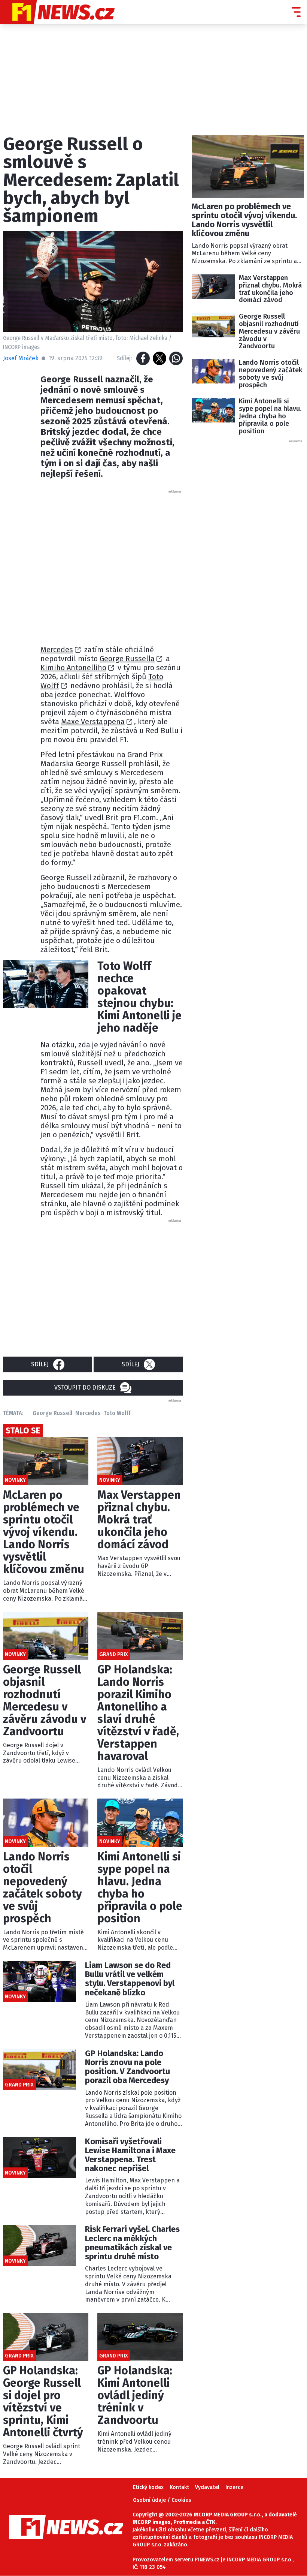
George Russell (52, 1413)
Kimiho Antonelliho (73, 668)
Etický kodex (148, 2487)
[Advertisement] (160, 565)
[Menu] (296, 12)
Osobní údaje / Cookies (162, 2500)
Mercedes (57, 650)
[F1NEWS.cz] (57, 12)
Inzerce (234, 2487)
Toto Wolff (117, 1413)
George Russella (127, 659)
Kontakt (179, 2487)
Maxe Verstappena (93, 722)
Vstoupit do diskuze (85, 1388)
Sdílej (40, 1364)
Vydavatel (207, 2487)
